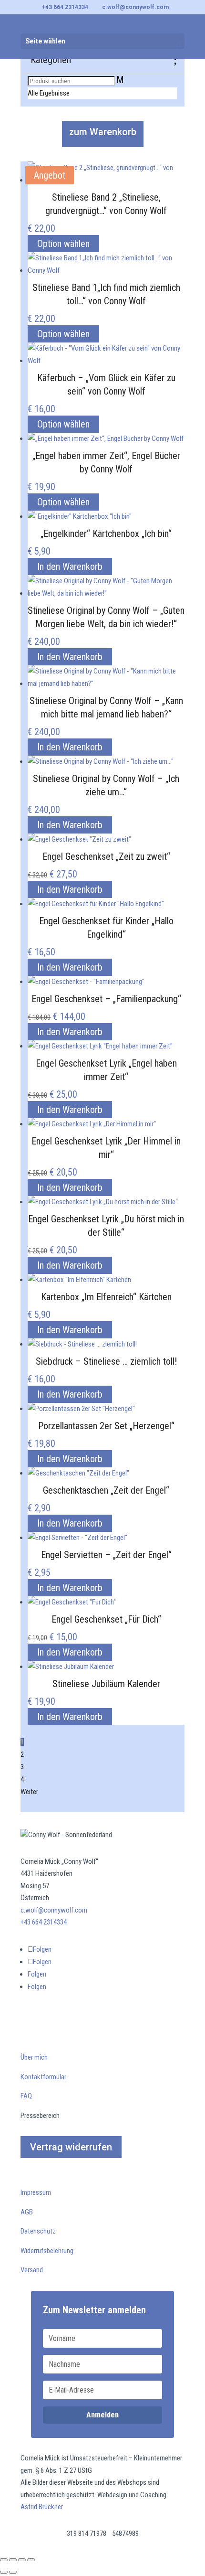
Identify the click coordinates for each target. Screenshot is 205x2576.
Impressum (36, 2192)
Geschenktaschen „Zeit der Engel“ (106, 1490)
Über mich (34, 2057)
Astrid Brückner (42, 2507)
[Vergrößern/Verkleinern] (4, 2560)
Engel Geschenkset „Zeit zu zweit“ (106, 856)
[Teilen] (22, 2560)
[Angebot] (79, 839)
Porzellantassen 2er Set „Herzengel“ (106, 1426)
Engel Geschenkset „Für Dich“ (106, 1619)
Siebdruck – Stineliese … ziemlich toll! (106, 1361)
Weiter (29, 1792)
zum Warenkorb (103, 132)
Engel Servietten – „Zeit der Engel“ (106, 1555)
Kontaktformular (43, 2077)
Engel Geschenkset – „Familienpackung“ (106, 999)
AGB (27, 2212)
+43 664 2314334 (65, 7)
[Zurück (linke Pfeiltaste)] (4, 2572)
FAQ (26, 2096)
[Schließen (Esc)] (31, 2560)
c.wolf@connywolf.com (54, 1910)
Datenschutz (38, 2231)
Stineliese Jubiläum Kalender (106, 1684)
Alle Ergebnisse (49, 93)
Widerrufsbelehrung (47, 2251)
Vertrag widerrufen (71, 2147)
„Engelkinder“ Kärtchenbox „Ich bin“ (106, 534)
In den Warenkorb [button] (70, 567)
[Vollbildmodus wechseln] (13, 2560)
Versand (32, 2270)
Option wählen (63, 244)
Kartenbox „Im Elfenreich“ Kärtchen (106, 1297)
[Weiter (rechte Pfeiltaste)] (13, 2572)
